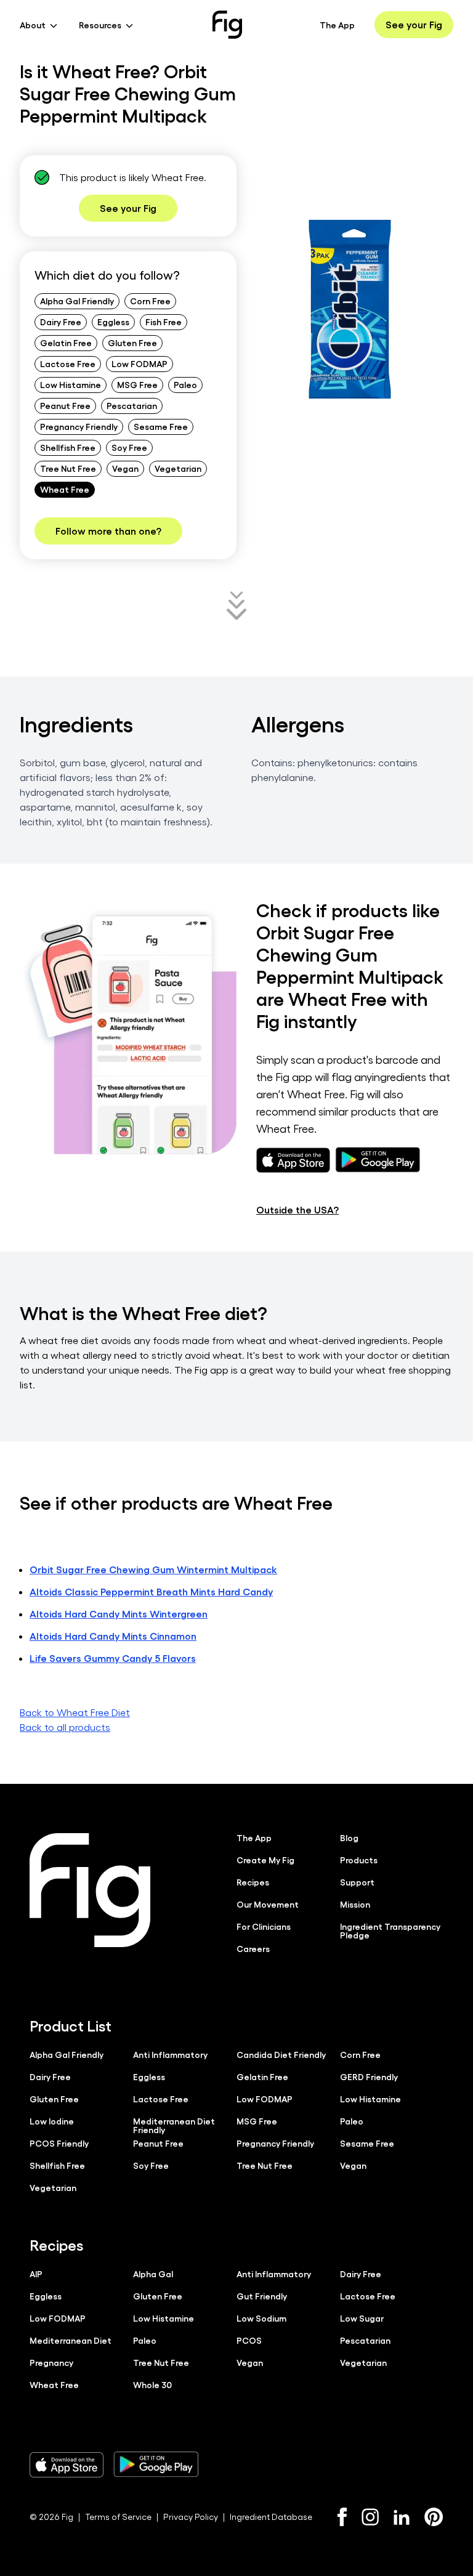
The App (337, 25)
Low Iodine (52, 2121)
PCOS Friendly (59, 2143)
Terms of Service (118, 2517)
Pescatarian (132, 405)
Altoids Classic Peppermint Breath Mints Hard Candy (151, 1591)
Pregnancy (51, 2362)
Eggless (113, 322)
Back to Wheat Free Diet (75, 1712)
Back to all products (65, 1727)
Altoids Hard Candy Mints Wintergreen (119, 1614)
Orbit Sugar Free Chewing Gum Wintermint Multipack (153, 1569)
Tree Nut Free (68, 468)
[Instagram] (370, 2517)
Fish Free (164, 322)
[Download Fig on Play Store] (156, 2465)
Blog (349, 1837)
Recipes (253, 1882)
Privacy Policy (191, 2517)
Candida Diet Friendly (281, 2054)
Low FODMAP (139, 363)
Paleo (185, 384)
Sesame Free (161, 426)
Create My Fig (265, 1860)
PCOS (249, 2340)
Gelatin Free (66, 342)
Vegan (125, 468)
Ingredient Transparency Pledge (390, 1930)
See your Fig (414, 24)
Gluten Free (132, 342)
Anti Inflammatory (170, 2054)
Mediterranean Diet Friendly (174, 2125)
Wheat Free (65, 489)
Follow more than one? (108, 531)
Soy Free (129, 447)
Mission (355, 1904)
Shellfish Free (68, 447)
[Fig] (227, 25)
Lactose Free (68, 363)
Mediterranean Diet (71, 2340)
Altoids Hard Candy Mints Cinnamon (113, 1636)
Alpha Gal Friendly (77, 301)
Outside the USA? (297, 1209)
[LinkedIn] (402, 2517)
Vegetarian (178, 468)
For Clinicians (264, 1926)
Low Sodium (261, 2318)
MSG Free (137, 384)
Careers (253, 1948)
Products (359, 1860)
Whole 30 (152, 2384)
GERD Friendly (369, 2076)
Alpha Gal (153, 2274)
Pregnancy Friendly (79, 426)
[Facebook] (342, 2517)
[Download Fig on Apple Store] (67, 2465)
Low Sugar (362, 2318)
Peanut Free (65, 405)
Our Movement (268, 1904)
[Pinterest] (434, 2517)
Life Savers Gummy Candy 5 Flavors (113, 1658)
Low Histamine (71, 384)
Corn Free (150, 301)
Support (357, 1882)
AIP (36, 2274)
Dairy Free (61, 322)
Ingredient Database (271, 2517)
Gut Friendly (262, 2296)
